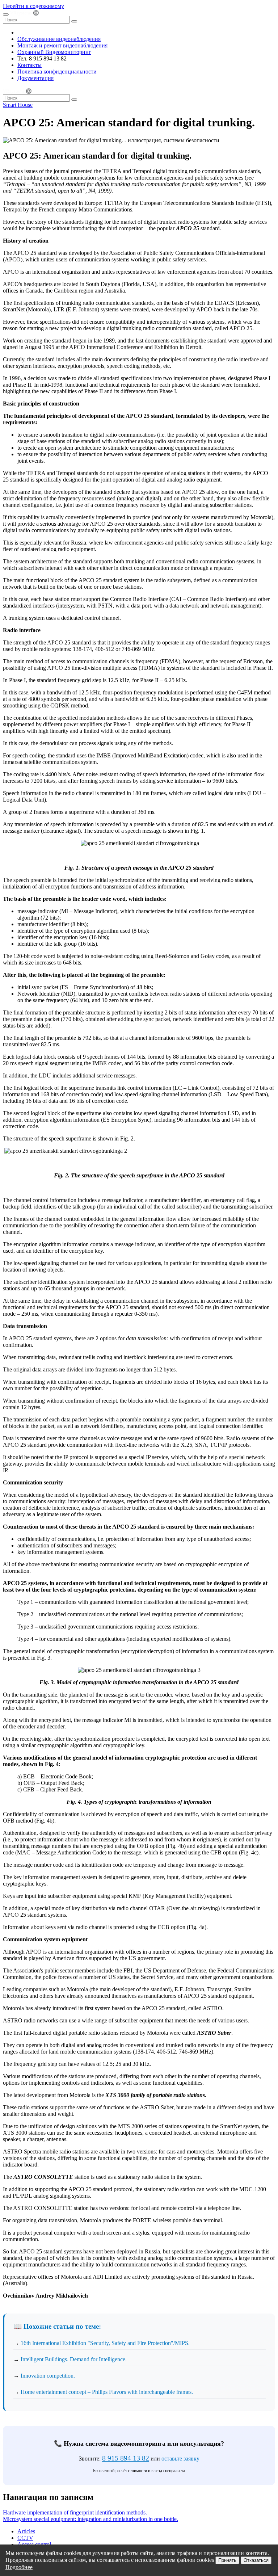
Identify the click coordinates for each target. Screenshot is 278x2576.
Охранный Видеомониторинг (54, 52)
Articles (26, 2531)
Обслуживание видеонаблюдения (59, 39)
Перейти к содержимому (33, 6)
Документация (35, 78)
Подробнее (19, 2567)
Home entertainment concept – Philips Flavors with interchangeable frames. (107, 2392)
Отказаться (256, 2560)
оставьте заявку (180, 2459)
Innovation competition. (48, 2376)
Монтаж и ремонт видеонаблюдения (62, 45)
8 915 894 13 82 (126, 2458)
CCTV (25, 2538)
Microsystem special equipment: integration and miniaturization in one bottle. (90, 2519)
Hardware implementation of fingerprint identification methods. (75, 2512)
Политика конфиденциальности (57, 72)
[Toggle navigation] (6, 14)
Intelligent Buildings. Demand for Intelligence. (74, 2359)
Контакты (30, 65)
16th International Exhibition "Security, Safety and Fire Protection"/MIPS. (105, 2343)
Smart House (18, 105)
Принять (227, 2560)
